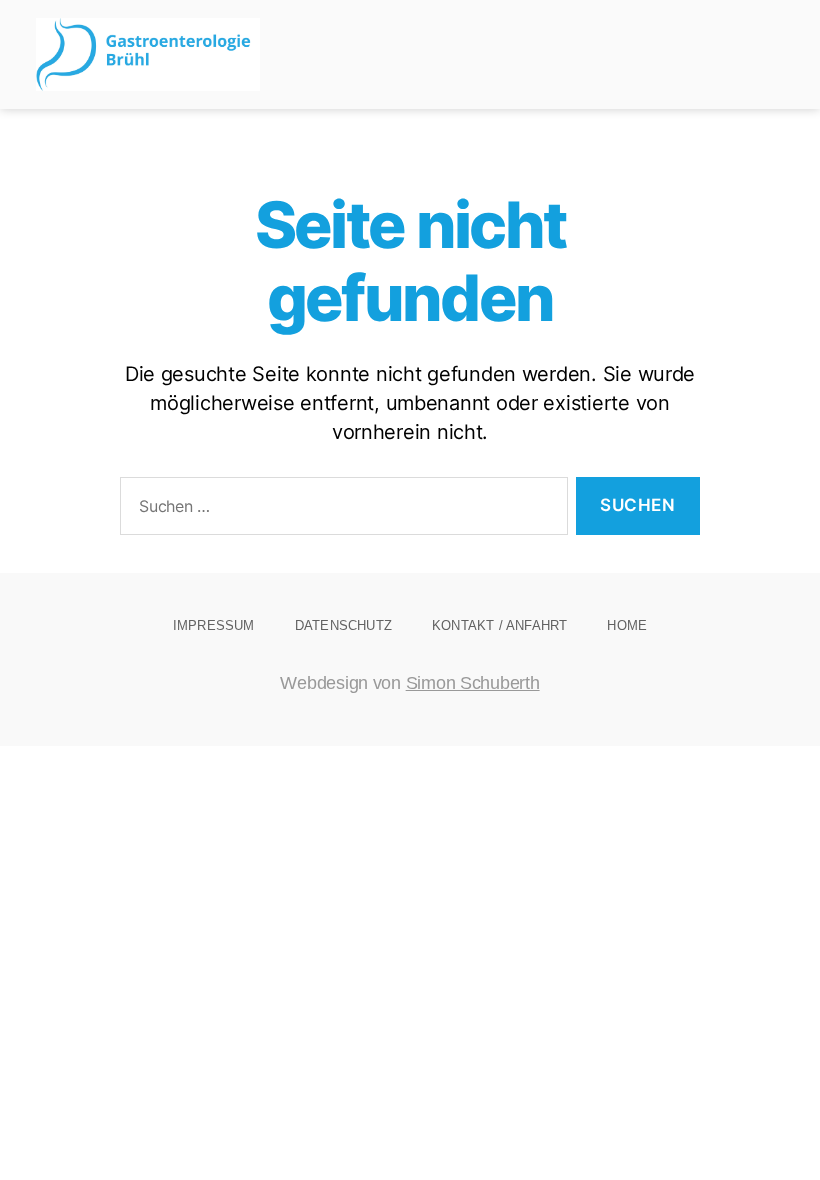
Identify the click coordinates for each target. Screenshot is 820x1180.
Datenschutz (343, 625)
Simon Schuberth (473, 683)
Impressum (214, 625)
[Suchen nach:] (340, 510)
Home (627, 625)
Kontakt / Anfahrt (499, 625)
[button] (770, 54)
